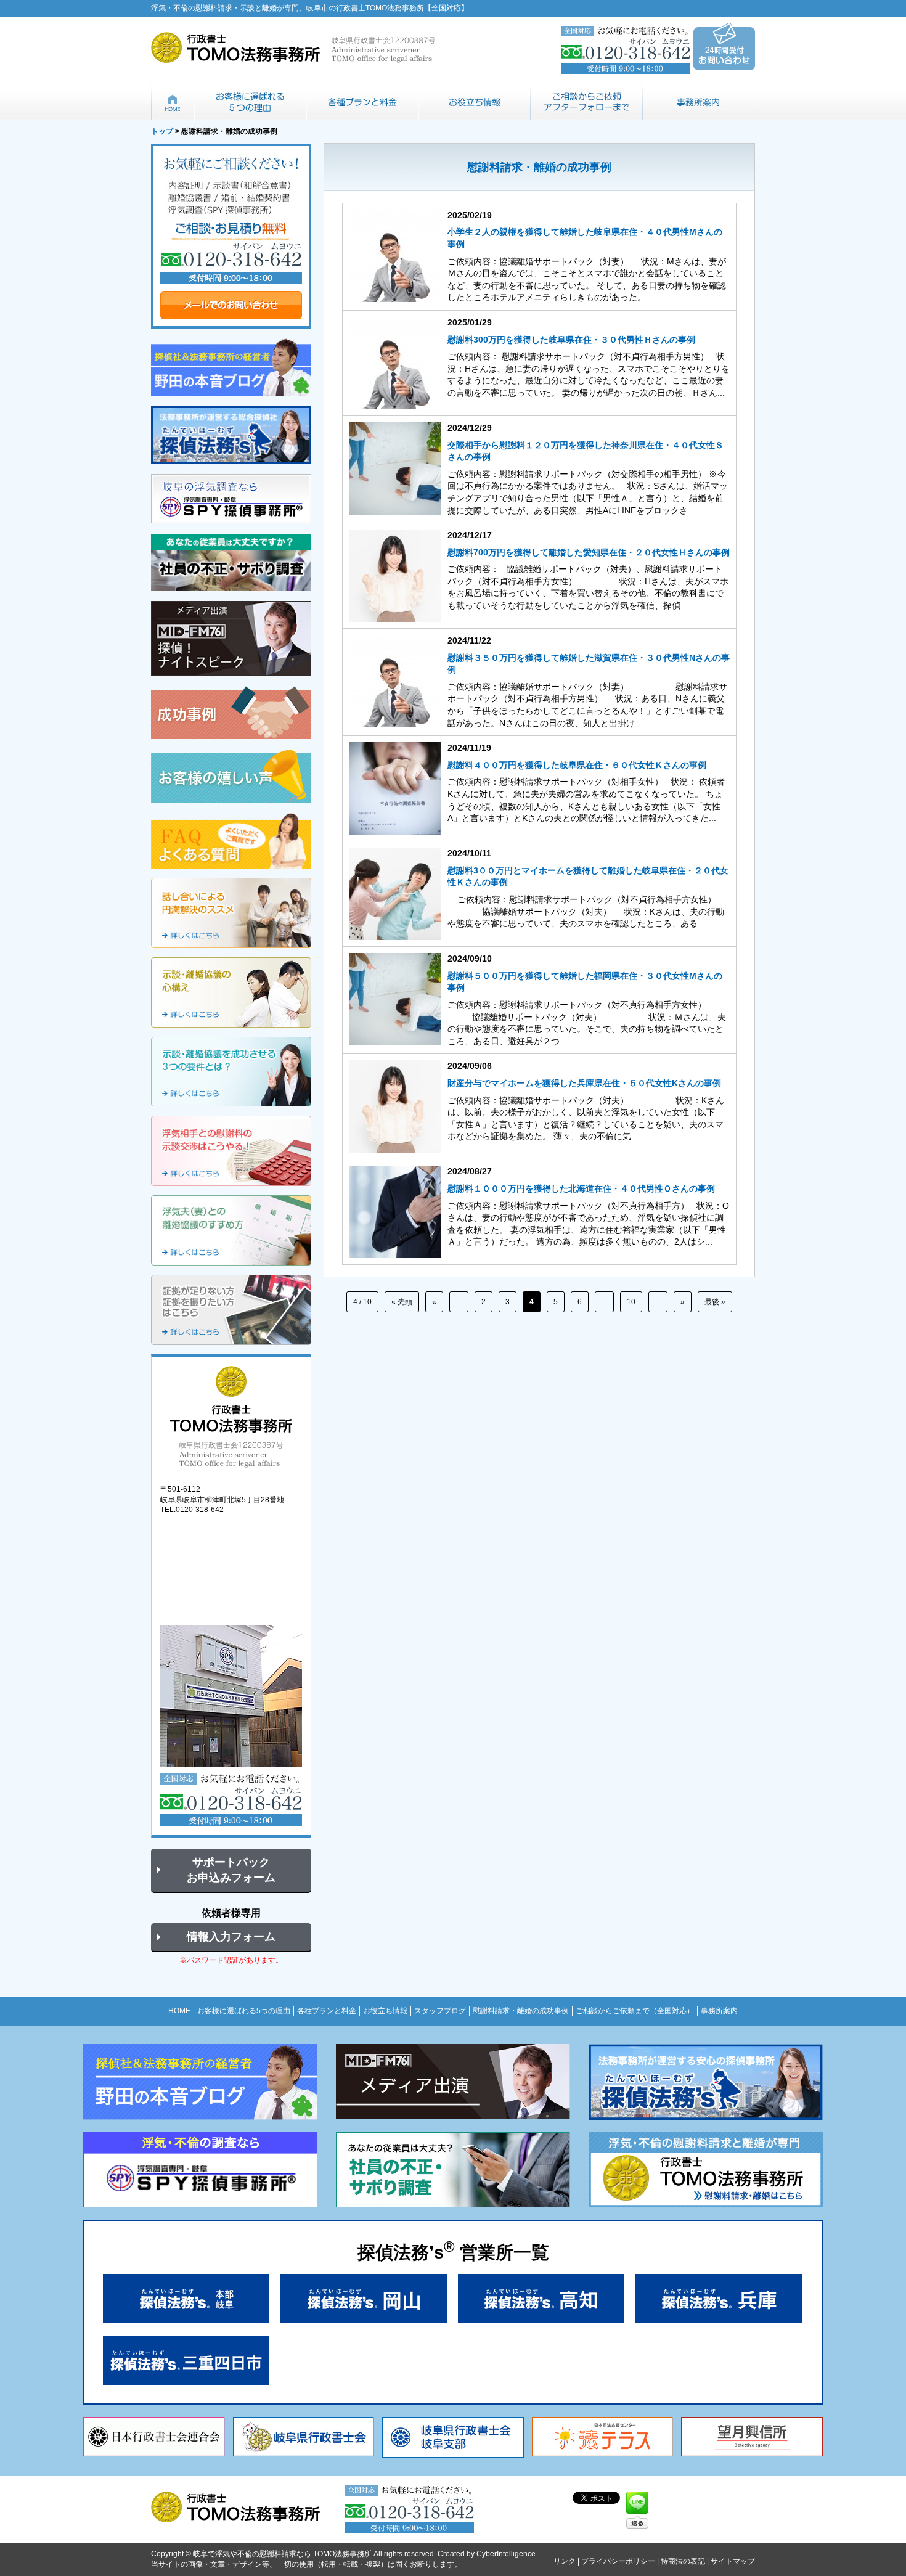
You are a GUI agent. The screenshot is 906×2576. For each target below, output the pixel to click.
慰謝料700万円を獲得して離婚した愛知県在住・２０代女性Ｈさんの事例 (589, 552)
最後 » (715, 1302)
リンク (565, 2561)
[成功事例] (231, 713)
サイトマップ (733, 2561)
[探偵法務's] (231, 435)
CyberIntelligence (506, 2554)
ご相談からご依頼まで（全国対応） (587, 102)
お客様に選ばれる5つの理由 (250, 102)
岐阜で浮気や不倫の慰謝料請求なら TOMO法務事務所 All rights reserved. (314, 2554)
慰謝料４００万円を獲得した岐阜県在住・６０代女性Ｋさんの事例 (577, 765)
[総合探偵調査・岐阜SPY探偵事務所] (231, 499)
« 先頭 (402, 1302)
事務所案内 (699, 102)
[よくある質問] (231, 841)
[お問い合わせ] (231, 236)
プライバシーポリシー (618, 2561)
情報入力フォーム (231, 1937)
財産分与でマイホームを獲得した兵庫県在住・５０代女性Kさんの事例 (584, 1083)
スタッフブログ (440, 2011)
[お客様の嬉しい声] (231, 776)
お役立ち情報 (475, 102)
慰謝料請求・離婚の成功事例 (521, 2011)
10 (631, 1302)
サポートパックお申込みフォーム (231, 1870)
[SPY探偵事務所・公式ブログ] (231, 367)
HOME (173, 102)
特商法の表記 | (686, 2561)
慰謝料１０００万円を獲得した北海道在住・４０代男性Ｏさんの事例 (581, 1188)
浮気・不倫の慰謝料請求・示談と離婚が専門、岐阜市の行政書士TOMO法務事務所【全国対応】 (310, 8)
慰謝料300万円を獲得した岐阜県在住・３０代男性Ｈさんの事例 (571, 340)
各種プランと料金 (362, 102)
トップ (162, 131)
